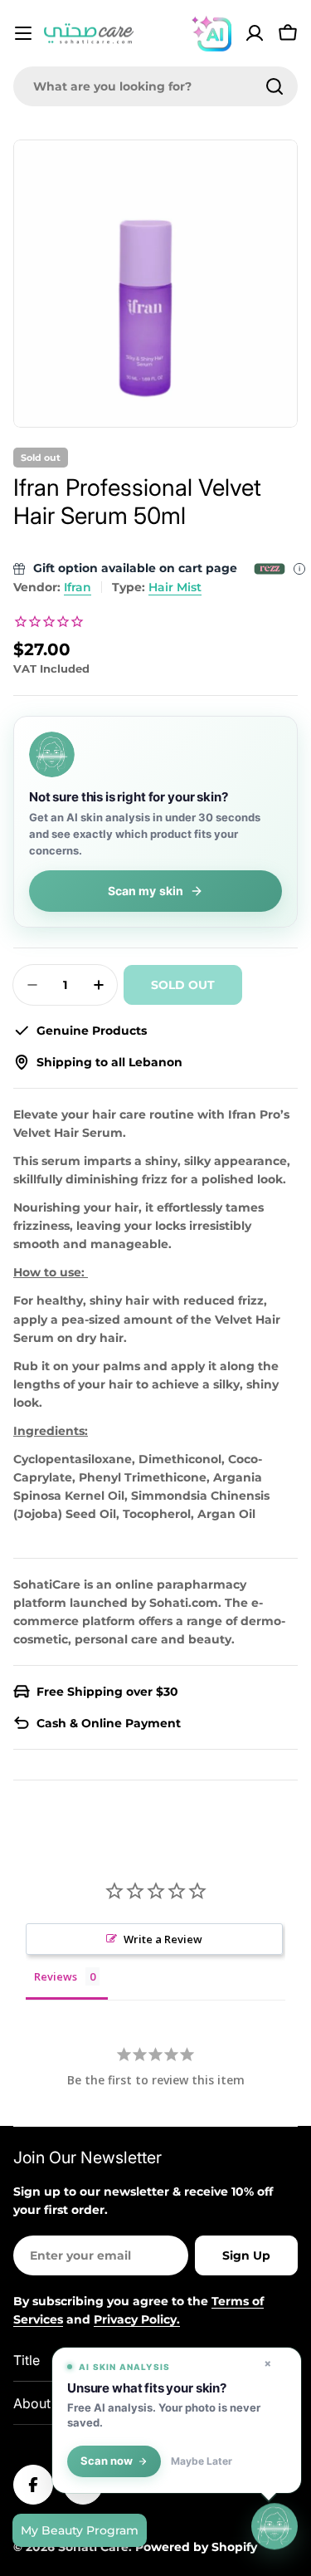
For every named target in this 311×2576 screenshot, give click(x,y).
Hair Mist (175, 587)
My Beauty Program (80, 2530)
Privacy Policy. (137, 2319)
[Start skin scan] (275, 2525)
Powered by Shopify (196, 2547)
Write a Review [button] (163, 1939)
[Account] (255, 33)
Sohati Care (93, 2547)
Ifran (78, 587)
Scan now (107, 2461)
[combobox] (155, 86)
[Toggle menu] (23, 33)
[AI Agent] (211, 33)
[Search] (275, 86)
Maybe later (202, 2461)
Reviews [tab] (56, 1976)
